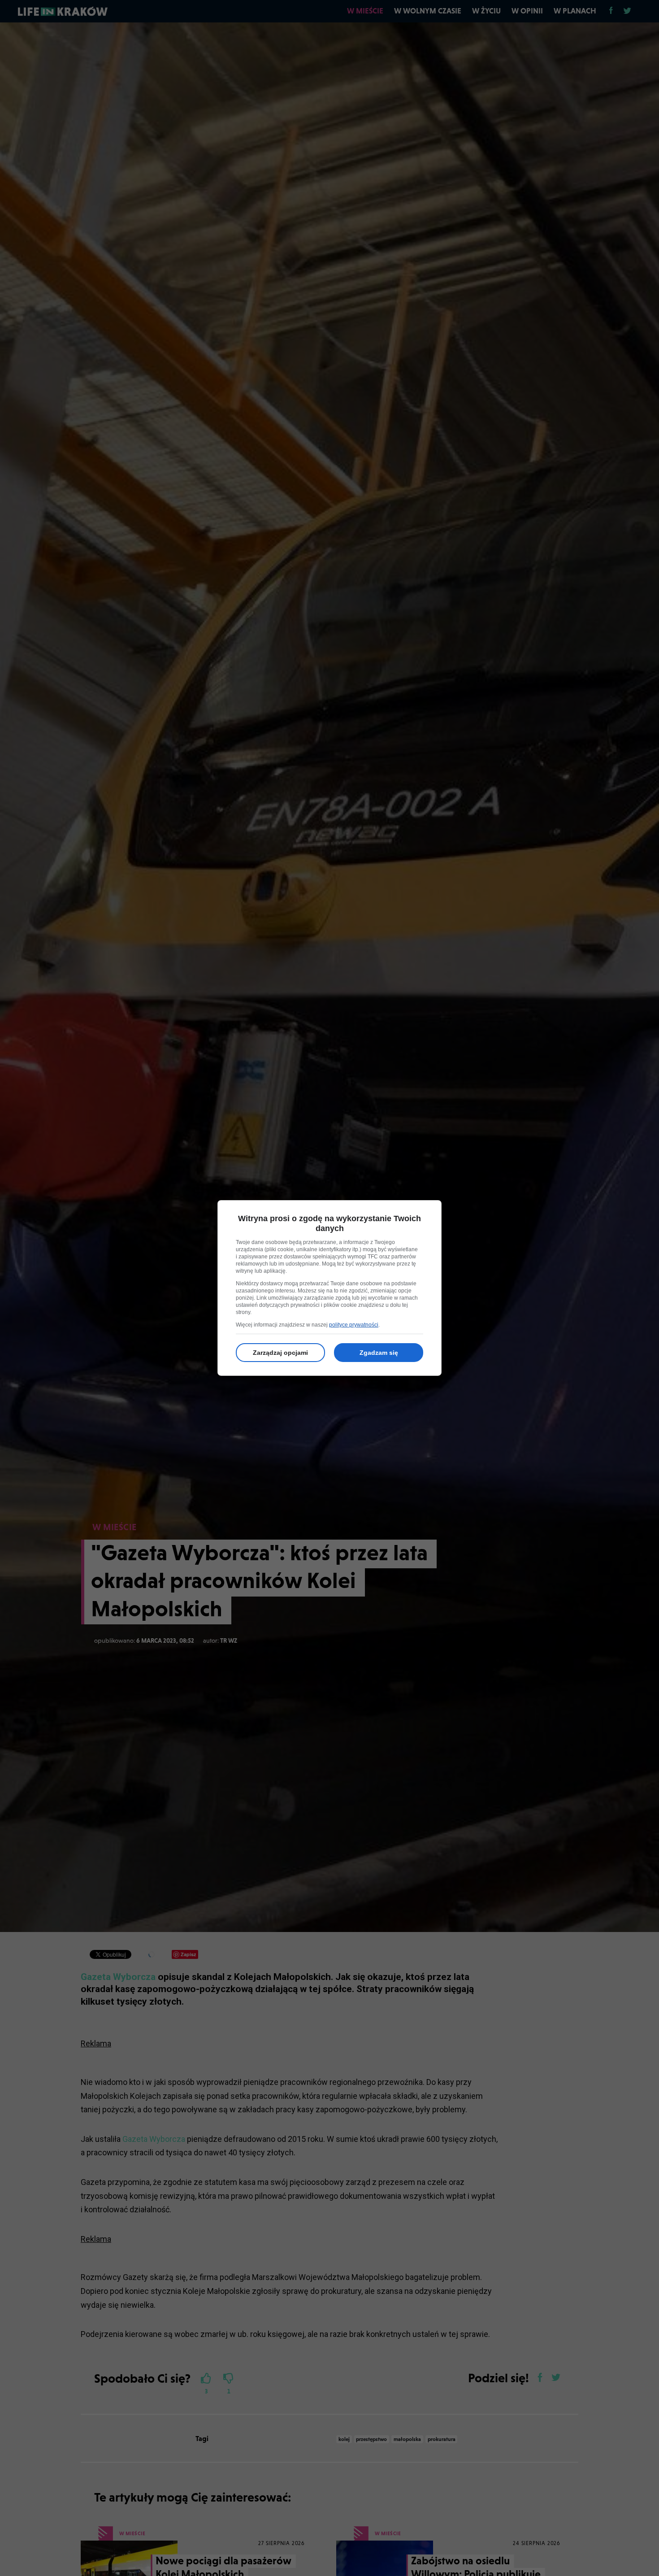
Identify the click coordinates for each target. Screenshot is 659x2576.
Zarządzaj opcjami (280, 1353)
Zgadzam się (379, 1353)
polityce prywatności (354, 1325)
